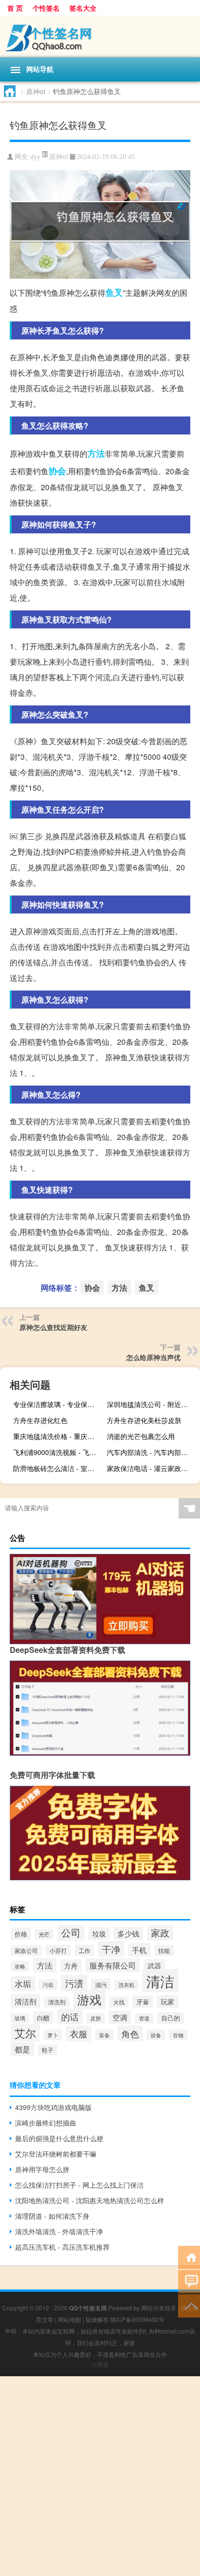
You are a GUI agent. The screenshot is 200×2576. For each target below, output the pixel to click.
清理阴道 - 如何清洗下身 (52, 2216)
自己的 (171, 2018)
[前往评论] (189, 2281)
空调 (120, 2017)
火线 (119, 2002)
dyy (35, 157)
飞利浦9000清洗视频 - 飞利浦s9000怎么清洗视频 (58, 1452)
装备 (104, 2035)
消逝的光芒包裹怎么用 (141, 1436)
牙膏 (143, 2002)
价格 (21, 1934)
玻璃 (20, 2018)
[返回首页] (189, 2257)
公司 (71, 1932)
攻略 (20, 1966)
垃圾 (99, 1934)
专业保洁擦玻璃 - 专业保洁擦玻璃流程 (58, 1404)
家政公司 (26, 1951)
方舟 (71, 1966)
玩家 (167, 2001)
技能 (164, 1950)
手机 (139, 1950)
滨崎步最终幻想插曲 (46, 2123)
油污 (101, 1984)
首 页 (15, 8)
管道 (144, 2018)
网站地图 (69, 2319)
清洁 (160, 1981)
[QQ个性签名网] (100, 36)
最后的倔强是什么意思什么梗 (59, 2138)
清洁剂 (25, 2001)
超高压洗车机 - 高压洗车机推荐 (62, 2247)
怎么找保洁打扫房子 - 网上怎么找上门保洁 (79, 2185)
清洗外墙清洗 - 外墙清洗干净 (59, 2231)
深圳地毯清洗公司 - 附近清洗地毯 (152, 1404)
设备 (156, 2035)
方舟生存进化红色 (40, 1420)
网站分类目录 (159, 2308)
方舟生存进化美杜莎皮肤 (144, 1420)
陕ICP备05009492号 (137, 2319)
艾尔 (25, 2033)
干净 (111, 1949)
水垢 (23, 1984)
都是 (22, 2049)
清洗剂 (57, 2002)
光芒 (44, 1934)
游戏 (89, 1999)
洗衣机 (126, 1985)
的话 (70, 2016)
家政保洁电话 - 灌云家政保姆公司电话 (152, 1468)
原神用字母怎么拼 (42, 2169)
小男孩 (100, 2364)
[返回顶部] (189, 2305)
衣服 (79, 2033)
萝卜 (53, 2035)
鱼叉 (114, 292)
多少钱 (128, 1933)
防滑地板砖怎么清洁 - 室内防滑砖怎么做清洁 (58, 1468)
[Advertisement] (100, 2476)
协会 (57, 471)
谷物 (178, 2035)
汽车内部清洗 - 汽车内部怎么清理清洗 (152, 1452)
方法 (96, 453)
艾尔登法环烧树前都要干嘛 (56, 2154)
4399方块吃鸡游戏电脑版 (53, 2107)
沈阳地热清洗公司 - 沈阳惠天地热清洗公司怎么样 (90, 2200)
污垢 (48, 1984)
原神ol (36, 91)
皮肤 (96, 2018)
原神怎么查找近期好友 (53, 1327)
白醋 (43, 2018)
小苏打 (58, 1950)
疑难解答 (97, 2319)
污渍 (74, 1983)
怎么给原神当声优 (153, 1357)
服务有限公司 (113, 1965)
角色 (130, 2033)
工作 (84, 1950)
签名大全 (83, 8)
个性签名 (46, 8)
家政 (160, 1932)
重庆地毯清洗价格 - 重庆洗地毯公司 (58, 1436)
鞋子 (48, 2050)
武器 (154, 1966)
